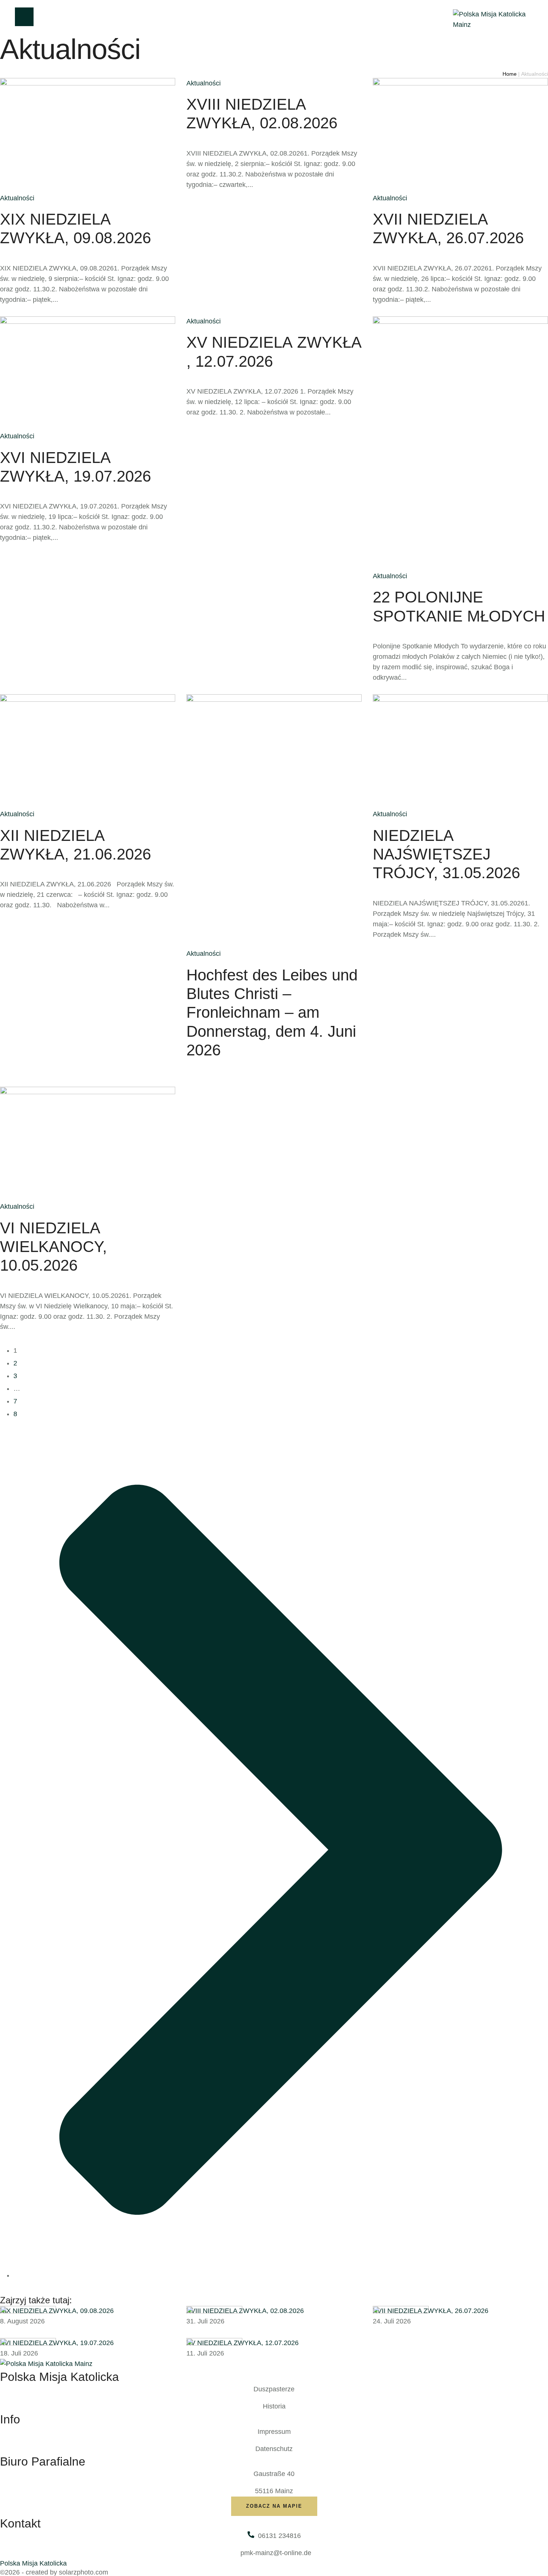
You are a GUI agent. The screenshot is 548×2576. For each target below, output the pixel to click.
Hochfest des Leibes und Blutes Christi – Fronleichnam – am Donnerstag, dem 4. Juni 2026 (272, 1013)
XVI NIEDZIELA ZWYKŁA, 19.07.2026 (57, 2343)
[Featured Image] (28, 2311)
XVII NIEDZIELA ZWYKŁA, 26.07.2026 (431, 2311)
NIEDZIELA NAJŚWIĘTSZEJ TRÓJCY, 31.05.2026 (446, 854)
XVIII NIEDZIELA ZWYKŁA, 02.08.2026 (245, 2311)
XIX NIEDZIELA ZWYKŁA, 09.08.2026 (57, 2311)
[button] (274, 2506)
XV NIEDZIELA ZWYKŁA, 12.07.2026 (242, 2343)
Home (510, 74)
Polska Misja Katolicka (33, 2563)
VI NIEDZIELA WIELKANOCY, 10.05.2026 (53, 1247)
